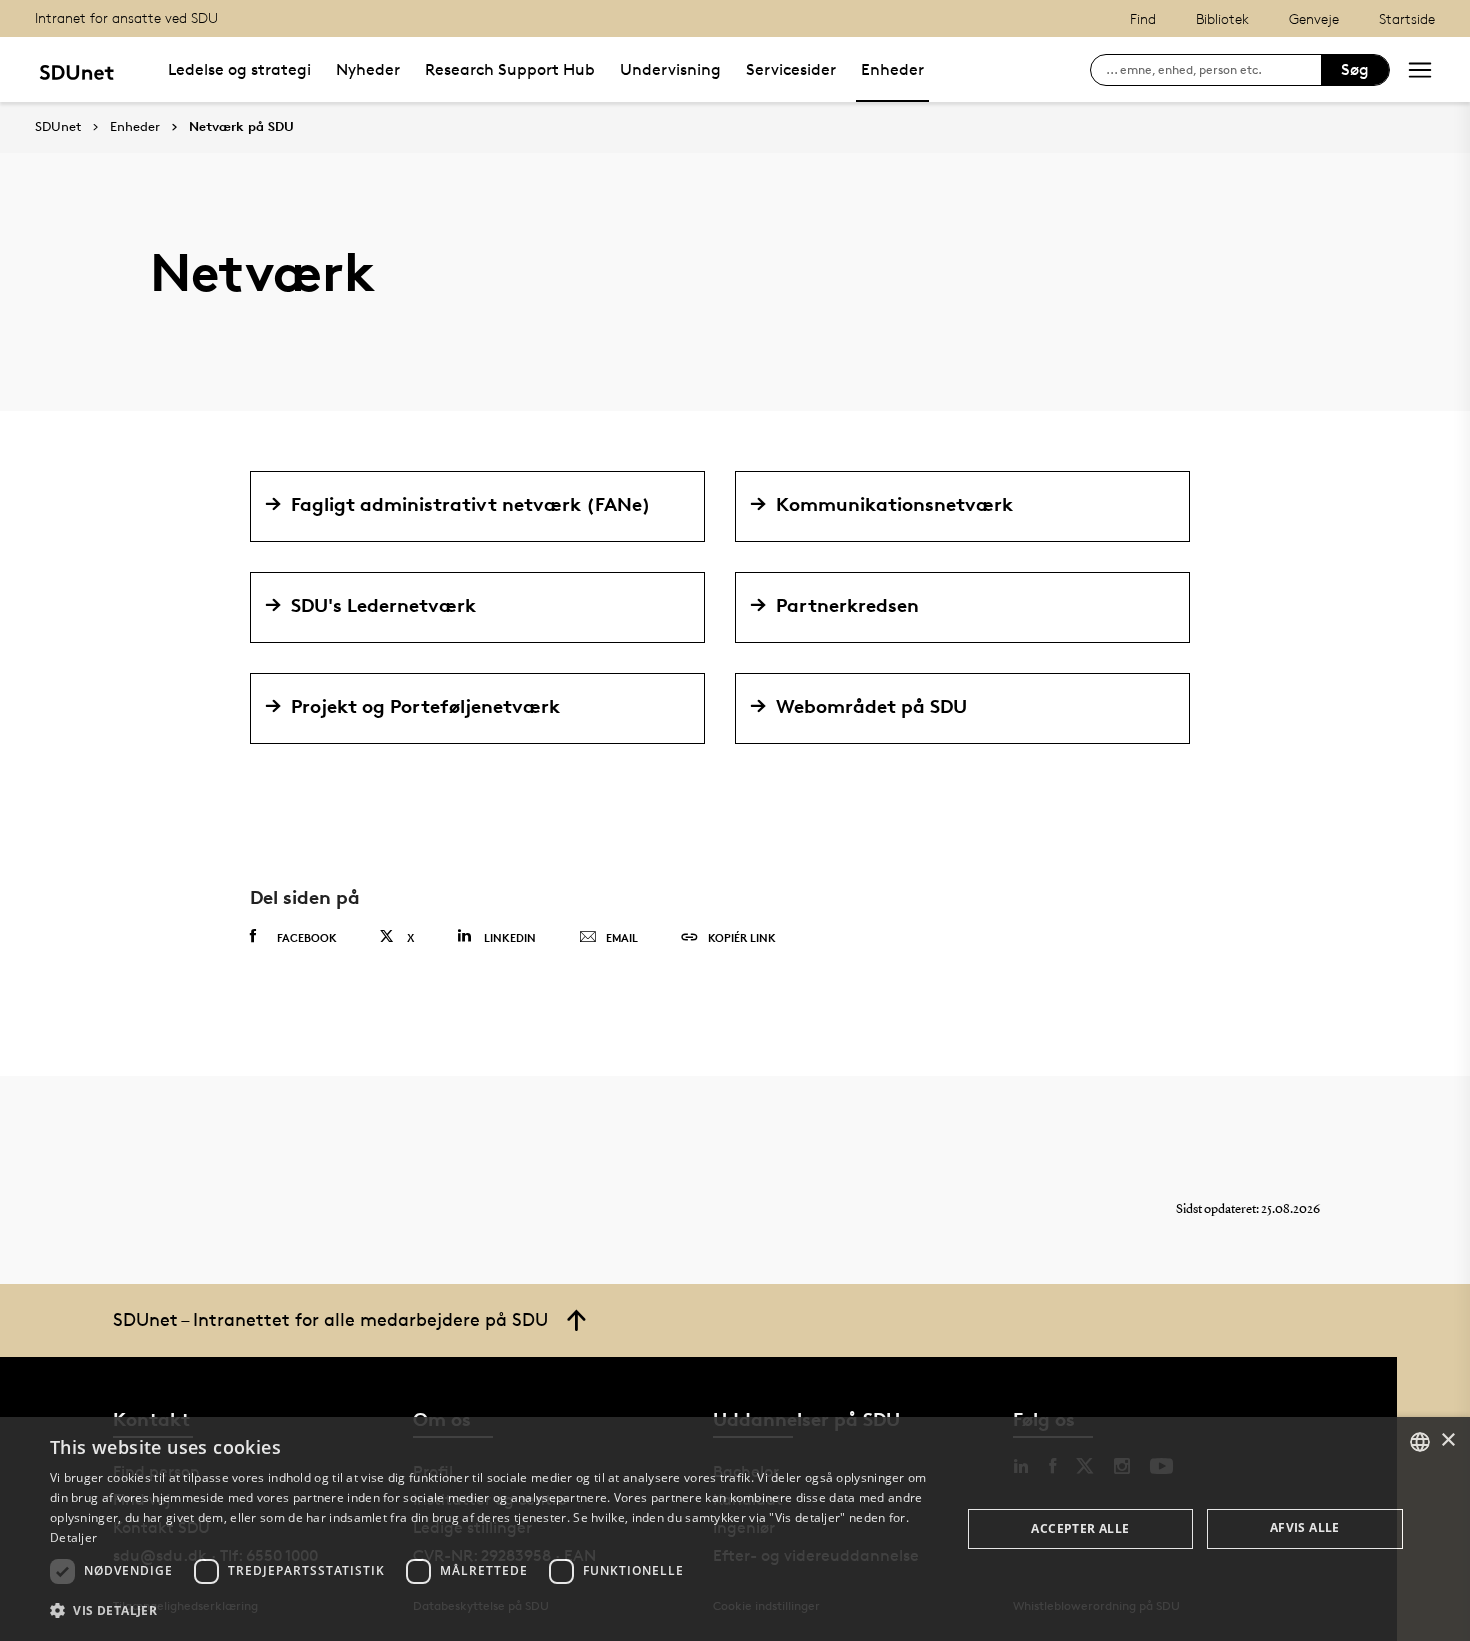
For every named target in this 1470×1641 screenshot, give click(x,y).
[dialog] (735, 1529)
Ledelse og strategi (239, 69)
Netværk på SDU (241, 127)
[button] (492, 1611)
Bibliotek (1222, 18)
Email (622, 937)
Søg (1355, 69)
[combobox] (1420, 1442)
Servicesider (791, 69)
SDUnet (58, 126)
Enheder (892, 69)
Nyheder (368, 69)
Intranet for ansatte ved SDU (126, 17)
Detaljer (73, 1537)
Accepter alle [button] (1080, 1528)
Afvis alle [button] (1305, 1527)
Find (1143, 18)
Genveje (1314, 18)
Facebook (307, 937)
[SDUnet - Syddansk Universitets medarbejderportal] (76, 69)
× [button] (1447, 1440)
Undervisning (670, 69)
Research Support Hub (510, 69)
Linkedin (510, 937)
